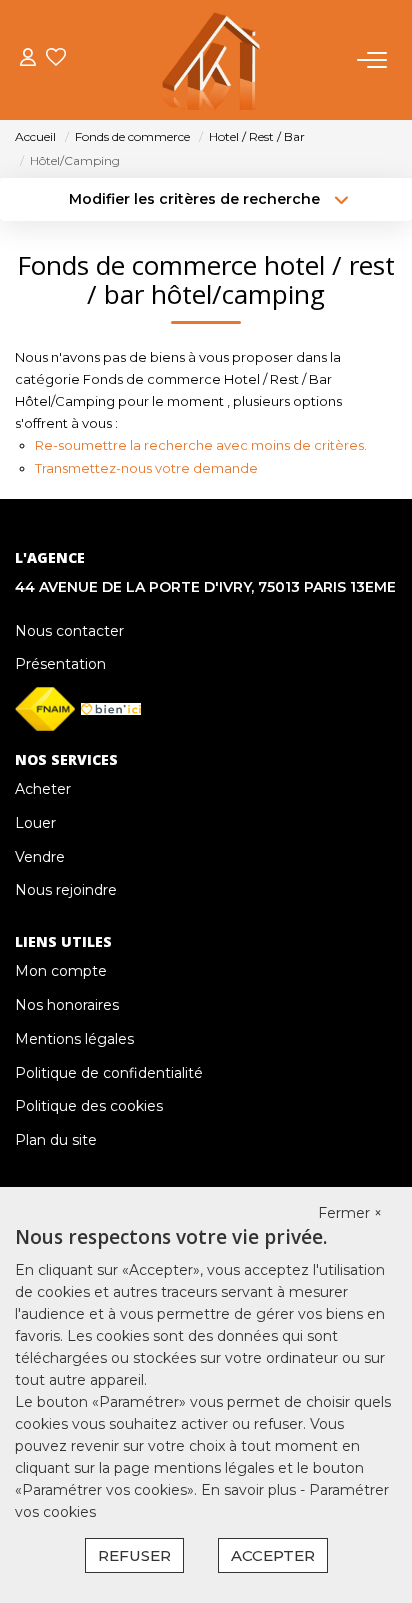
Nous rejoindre (66, 890)
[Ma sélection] (56, 59)
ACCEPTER (273, 1555)
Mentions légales (74, 1039)
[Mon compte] (28, 59)
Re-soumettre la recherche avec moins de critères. (201, 445)
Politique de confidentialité (109, 1073)
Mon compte (61, 971)
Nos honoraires (67, 1005)
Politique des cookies (89, 1106)
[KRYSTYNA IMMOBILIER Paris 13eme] (211, 60)
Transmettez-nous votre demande (146, 468)
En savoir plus (250, 1490)
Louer (35, 823)
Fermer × (350, 1213)
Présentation (60, 664)
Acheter (43, 789)
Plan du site (56, 1140)
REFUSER (134, 1555)
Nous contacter (69, 631)
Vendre (40, 857)
